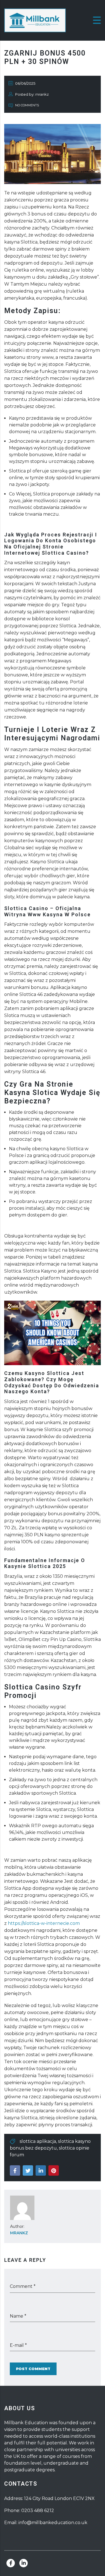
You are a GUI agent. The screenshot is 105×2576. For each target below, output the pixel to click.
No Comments (27, 105)
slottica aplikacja (38, 2141)
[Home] (35, 20)
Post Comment (33, 2369)
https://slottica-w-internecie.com (44, 1923)
